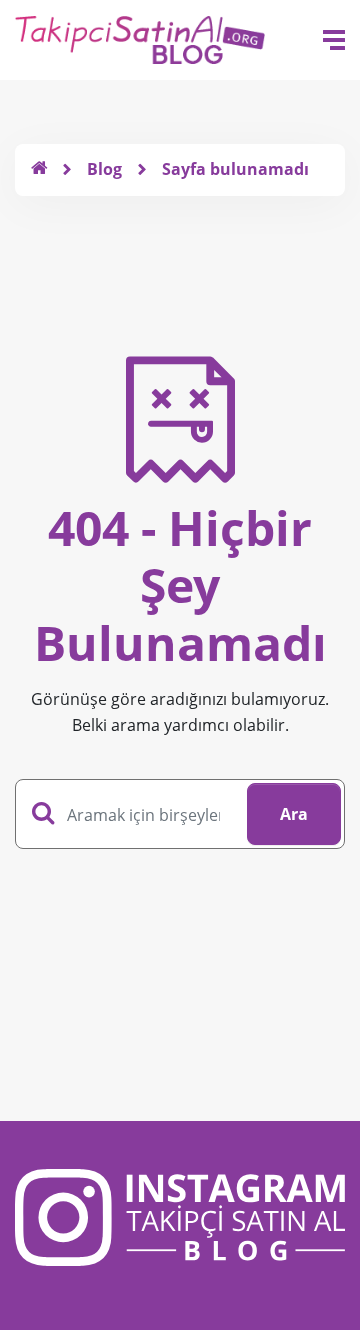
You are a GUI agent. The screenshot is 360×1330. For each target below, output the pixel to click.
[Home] (39, 169)
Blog (104, 169)
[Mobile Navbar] (334, 39)
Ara (294, 814)
